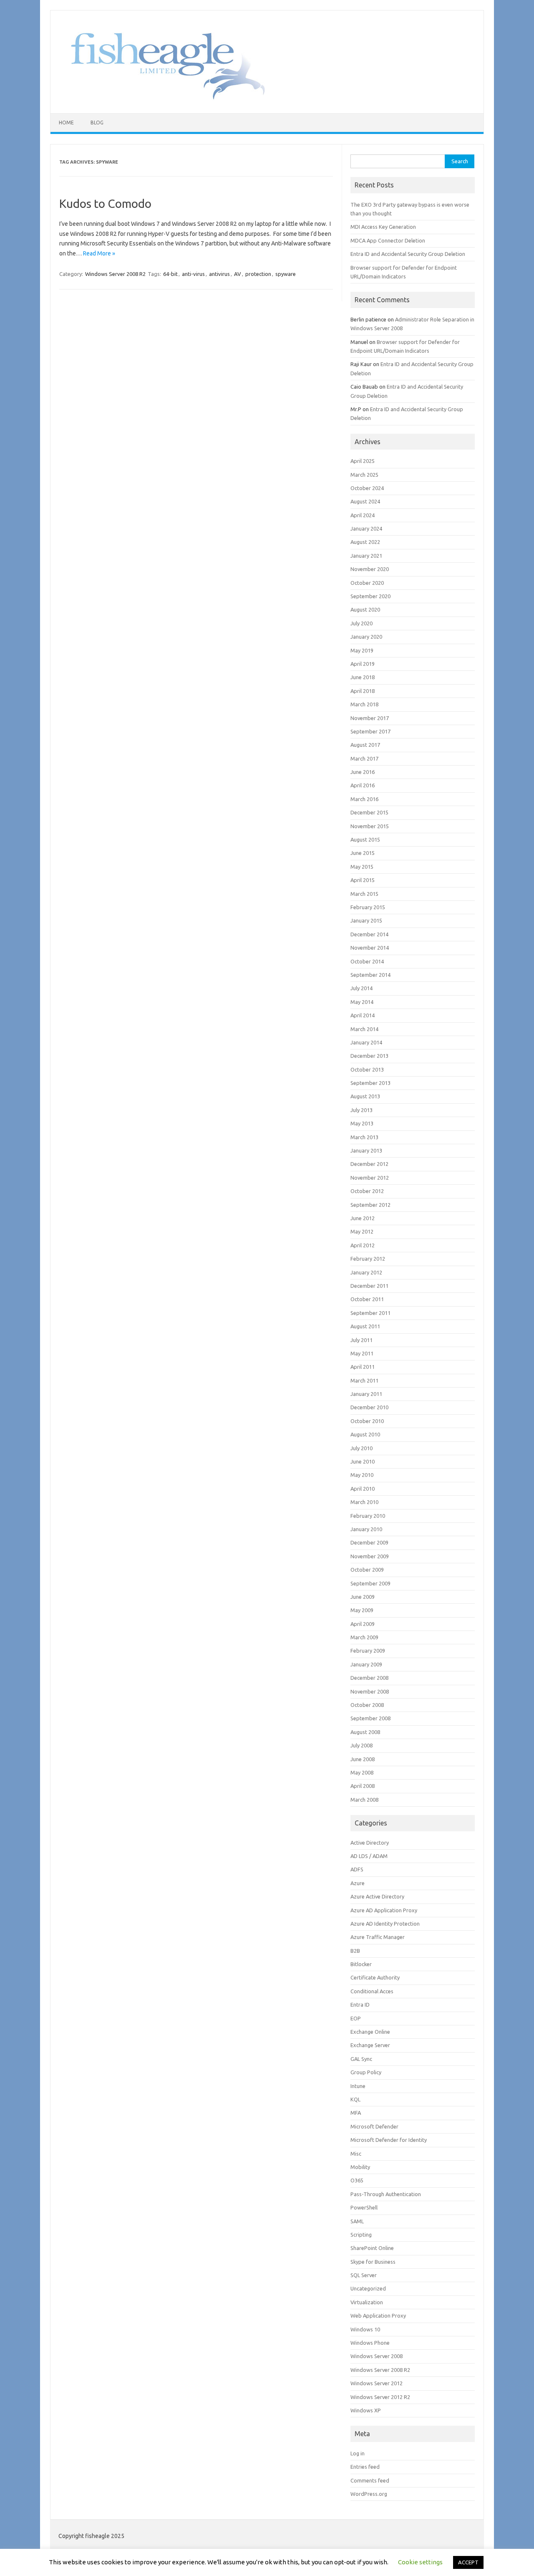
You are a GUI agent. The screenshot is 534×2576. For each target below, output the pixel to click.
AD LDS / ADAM (369, 1856)
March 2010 (364, 1502)
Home (66, 123)
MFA (356, 2113)
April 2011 (363, 1367)
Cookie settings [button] (420, 2562)
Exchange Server (370, 2045)
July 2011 (361, 1340)
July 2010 (361, 1448)
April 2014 (363, 1015)
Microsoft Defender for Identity (389, 2140)
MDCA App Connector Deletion (388, 240)
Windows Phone (370, 2343)
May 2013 (362, 1123)
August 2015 (365, 839)
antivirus (219, 274)
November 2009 (370, 1556)
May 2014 (362, 1002)
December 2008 (369, 1678)
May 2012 (362, 1231)
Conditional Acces (372, 1991)
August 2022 (365, 542)
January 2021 (366, 556)
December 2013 (369, 1056)
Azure (358, 1883)
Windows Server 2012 (377, 2383)
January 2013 (366, 1150)
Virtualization (367, 2302)
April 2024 (363, 515)
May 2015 (362, 867)
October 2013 (367, 1069)
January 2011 (366, 1394)
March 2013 (364, 1137)
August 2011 (365, 1326)
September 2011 (370, 1313)
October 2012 (367, 1191)
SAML (357, 2221)
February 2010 (368, 1516)
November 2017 (370, 718)
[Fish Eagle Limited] (162, 99)
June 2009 (363, 1597)
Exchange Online (370, 2032)
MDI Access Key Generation (383, 227)
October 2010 (367, 1421)
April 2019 (363, 664)
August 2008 (365, 1732)
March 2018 (364, 704)
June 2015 (363, 853)
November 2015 (370, 826)
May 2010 (362, 1475)
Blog (97, 123)
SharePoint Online (372, 2248)
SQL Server (364, 2275)
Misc (356, 2154)
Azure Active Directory (377, 1896)
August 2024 (365, 501)
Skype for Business (373, 2262)
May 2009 (362, 1610)
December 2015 (369, 812)
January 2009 (366, 1664)
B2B (355, 1951)
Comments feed (370, 2480)
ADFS (357, 1869)
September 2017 (370, 731)
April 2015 (363, 880)
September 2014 (370, 975)
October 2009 (367, 1570)
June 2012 (363, 1218)
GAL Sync (361, 2059)
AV (238, 274)
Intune (358, 2086)
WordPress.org (369, 2494)
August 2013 (365, 1096)
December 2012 (369, 1164)
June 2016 (363, 772)
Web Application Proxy (378, 2316)
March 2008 (364, 1800)
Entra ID (360, 2005)
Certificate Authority (375, 1977)
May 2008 (362, 1772)
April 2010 (363, 1489)
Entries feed (365, 2467)
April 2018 (363, 691)
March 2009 (364, 1637)
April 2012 (363, 1245)
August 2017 (365, 745)
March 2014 (364, 1029)
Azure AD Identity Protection (385, 1924)
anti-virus (193, 274)
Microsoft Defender (374, 2126)
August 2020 (365, 609)
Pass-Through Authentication (386, 2194)
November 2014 (370, 948)
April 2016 (363, 785)
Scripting (361, 2235)
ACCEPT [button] (468, 2562)
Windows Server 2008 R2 (115, 274)
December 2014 (369, 934)
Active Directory (370, 1843)
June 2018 (363, 677)
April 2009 (363, 1624)
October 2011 (367, 1299)
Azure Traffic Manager (378, 1937)
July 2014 (361, 988)
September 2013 (370, 1083)
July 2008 (361, 1745)
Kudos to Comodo (105, 204)
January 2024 (366, 528)
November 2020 (370, 569)
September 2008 (370, 1718)
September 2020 (370, 596)
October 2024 (367, 488)
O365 (357, 2180)
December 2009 (369, 1542)
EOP (356, 2018)
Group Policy (366, 2072)
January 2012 (366, 1272)
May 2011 (362, 1353)
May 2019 (362, 650)
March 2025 (364, 475)
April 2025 (363, 461)
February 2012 (368, 1259)
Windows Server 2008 (377, 2356)
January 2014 (366, 1042)
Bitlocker (361, 1964)
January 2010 (366, 1529)
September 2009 (370, 1583)
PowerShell (364, 2207)
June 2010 (363, 1461)
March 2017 (364, 758)
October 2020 (367, 583)
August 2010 (365, 1434)
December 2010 (369, 1407)
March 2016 (364, 799)
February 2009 (368, 1651)
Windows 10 (365, 2329)
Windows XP (366, 2410)
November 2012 (370, 1178)
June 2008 (363, 1759)
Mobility (360, 2167)
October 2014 (367, 961)
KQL (355, 2099)
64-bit (170, 274)
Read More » (99, 253)
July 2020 (361, 623)
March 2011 (364, 1380)
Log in (358, 2453)
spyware (286, 274)
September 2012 (370, 1205)
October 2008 (367, 1705)
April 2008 (363, 1786)
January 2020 (366, 637)
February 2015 (368, 907)
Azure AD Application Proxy (384, 1910)
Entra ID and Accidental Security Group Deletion (408, 254)
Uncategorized (368, 2288)
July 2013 (361, 1110)
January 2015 (366, 920)
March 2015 (364, 894)
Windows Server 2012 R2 (380, 2397)
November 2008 (370, 1691)
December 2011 (369, 1286)
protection (258, 274)
